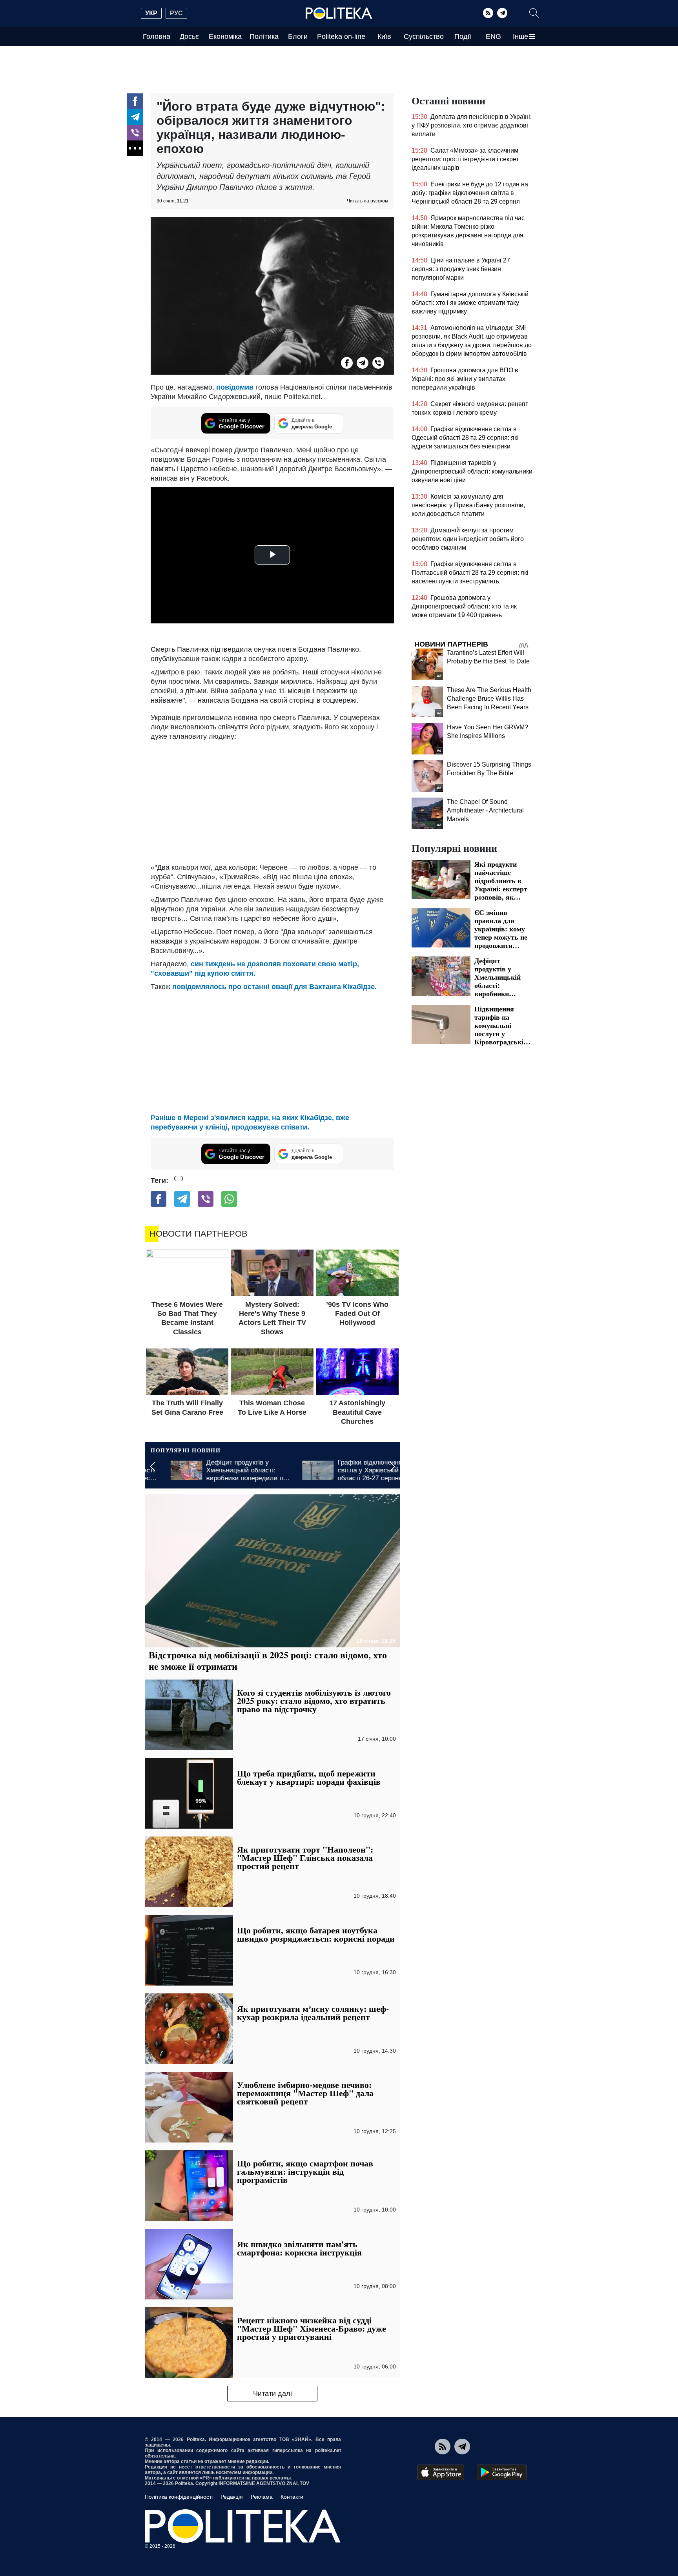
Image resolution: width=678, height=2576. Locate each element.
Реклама (262, 2497)
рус (176, 13)
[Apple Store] (441, 2472)
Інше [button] (520, 36)
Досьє (189, 36)
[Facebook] (135, 101)
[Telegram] (502, 13)
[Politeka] (339, 13)
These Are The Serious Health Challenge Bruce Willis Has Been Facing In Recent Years (489, 699)
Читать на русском (367, 201)
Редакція (232, 2497)
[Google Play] (502, 2472)
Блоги (298, 36)
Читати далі (272, 2394)
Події (463, 36)
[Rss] (488, 13)
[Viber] (135, 133)
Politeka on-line (341, 36)
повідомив (236, 387)
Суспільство (424, 36)
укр (151, 13)
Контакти (292, 2497)
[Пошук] (534, 13)
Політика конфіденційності (179, 2497)
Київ (384, 36)
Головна (157, 36)
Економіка (225, 36)
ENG (493, 36)
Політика (264, 36)
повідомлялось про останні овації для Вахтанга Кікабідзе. (274, 987)
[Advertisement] (272, 800)
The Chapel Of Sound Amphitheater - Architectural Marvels (485, 810)
